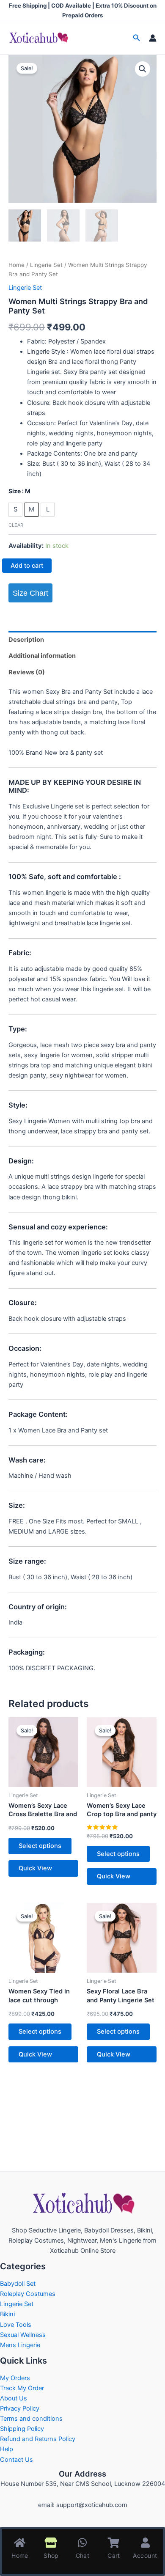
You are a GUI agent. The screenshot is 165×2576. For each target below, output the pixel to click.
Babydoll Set (18, 2284)
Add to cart (27, 566)
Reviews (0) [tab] (27, 672)
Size (19, 491)
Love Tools (16, 2325)
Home (16, 265)
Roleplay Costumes (28, 2294)
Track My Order (22, 2388)
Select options (40, 1846)
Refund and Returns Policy (38, 2439)
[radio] (15, 510)
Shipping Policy (22, 2429)
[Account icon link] (153, 38)
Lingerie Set (46, 265)
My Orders (15, 2378)
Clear (16, 525)
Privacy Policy (20, 2408)
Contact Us (16, 2460)
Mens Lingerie (20, 2345)
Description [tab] (26, 640)
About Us (14, 2398)
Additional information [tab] (42, 656)
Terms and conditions (31, 2419)
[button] (137, 38)
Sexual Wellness (23, 2335)
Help (7, 2449)
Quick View (35, 1868)
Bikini (7, 2314)
